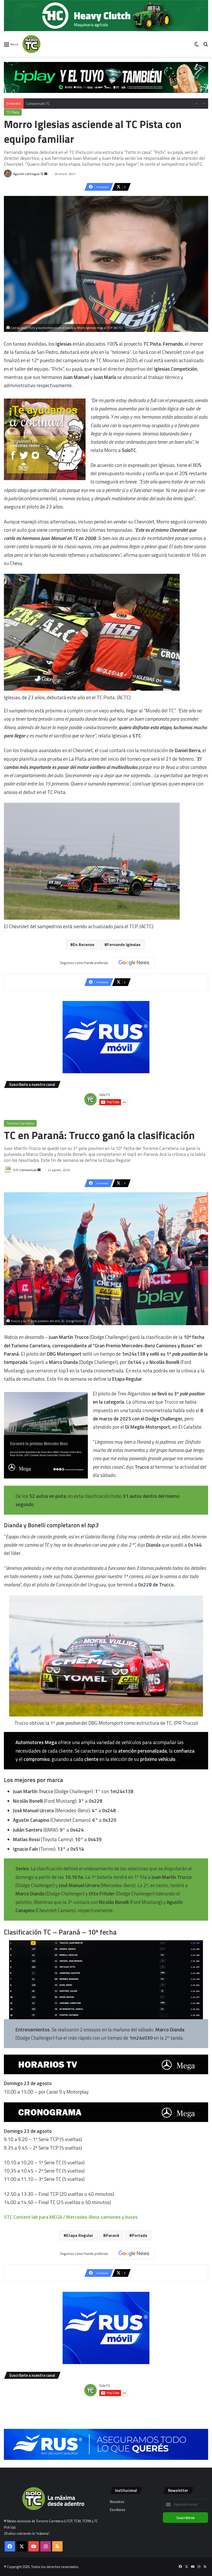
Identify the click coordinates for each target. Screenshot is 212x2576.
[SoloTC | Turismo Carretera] (47, 44)
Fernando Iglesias (124, 944)
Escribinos (118, 2510)
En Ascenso (84, 944)
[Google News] (134, 963)
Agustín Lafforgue (26, 174)
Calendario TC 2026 (40, 104)
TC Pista (13, 112)
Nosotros (117, 2502)
